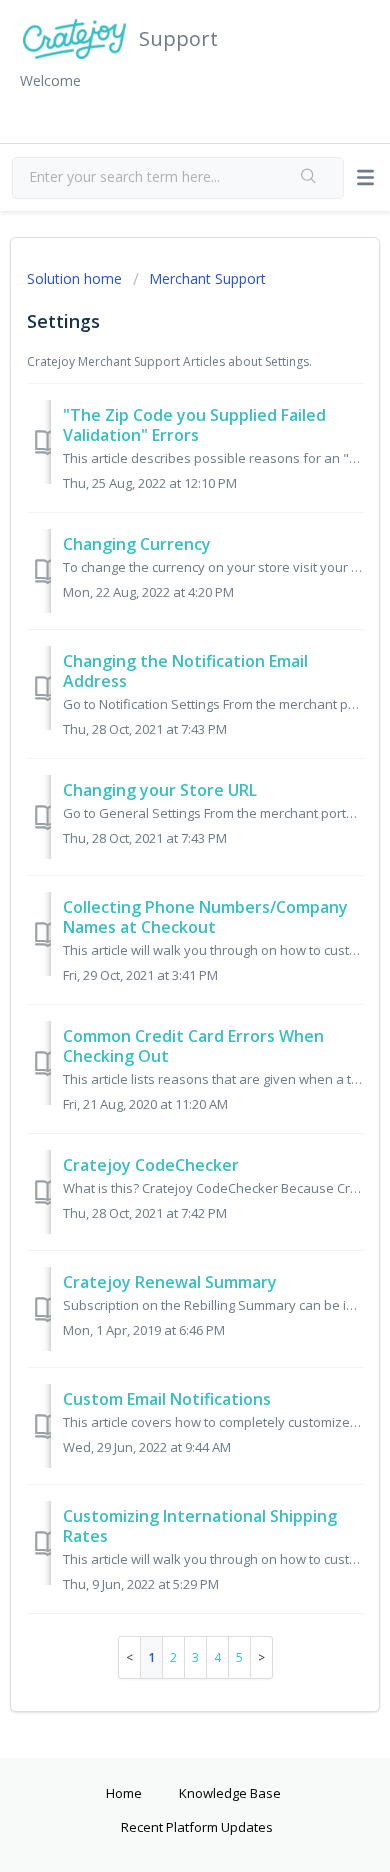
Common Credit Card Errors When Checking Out (193, 1046)
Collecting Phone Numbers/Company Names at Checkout (205, 917)
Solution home (76, 278)
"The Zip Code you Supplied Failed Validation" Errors (194, 425)
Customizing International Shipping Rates (200, 1526)
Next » (262, 1657)
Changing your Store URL (160, 790)
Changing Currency (137, 544)
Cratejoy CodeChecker (151, 1165)
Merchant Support (207, 278)
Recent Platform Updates (197, 1827)
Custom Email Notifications (167, 1399)
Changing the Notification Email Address (185, 671)
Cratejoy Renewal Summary (170, 1282)
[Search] (310, 178)
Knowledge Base (230, 1793)
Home (124, 1793)
